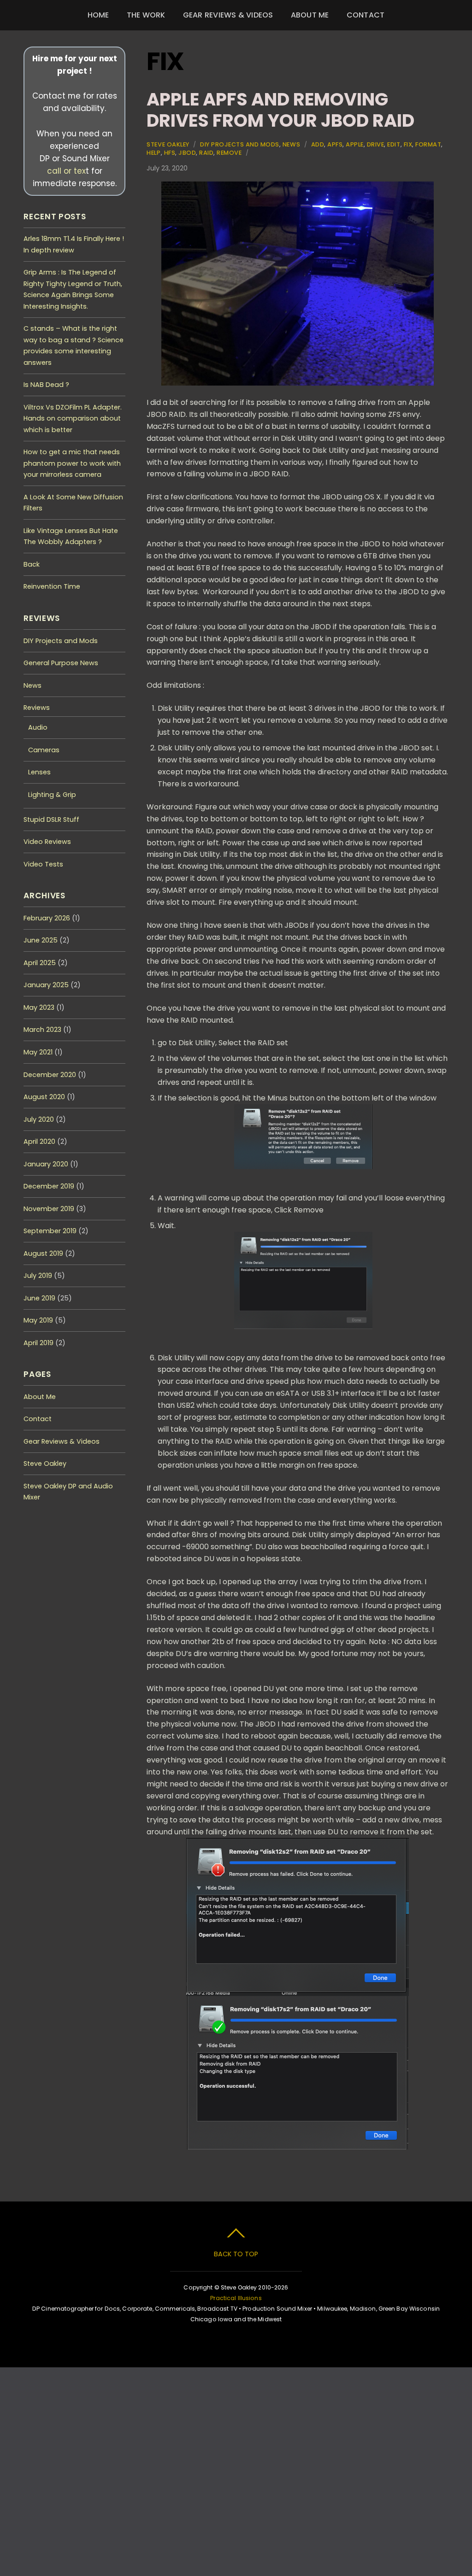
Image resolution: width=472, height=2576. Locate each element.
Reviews (37, 708)
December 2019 (49, 1186)
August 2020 (44, 1097)
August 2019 (43, 1253)
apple (355, 144)
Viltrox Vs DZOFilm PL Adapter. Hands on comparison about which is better (73, 419)
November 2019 (49, 1209)
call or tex (66, 171)
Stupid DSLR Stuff (51, 820)
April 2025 (40, 963)
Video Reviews (47, 842)
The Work (146, 15)
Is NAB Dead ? (46, 385)
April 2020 (39, 1142)
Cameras (44, 750)
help (153, 153)
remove (229, 153)
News (291, 144)
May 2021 (38, 1052)
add (318, 144)
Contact (366, 15)
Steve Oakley (168, 144)
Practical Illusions (236, 2298)
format (428, 144)
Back (32, 564)
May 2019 (38, 1320)
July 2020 (39, 1119)
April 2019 (38, 1343)
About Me (310, 15)
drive (376, 144)
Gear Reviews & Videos (228, 15)
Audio (38, 727)
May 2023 (39, 1007)
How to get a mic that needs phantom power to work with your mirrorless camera (72, 463)
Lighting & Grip (52, 795)
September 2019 (50, 1231)
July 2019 (38, 1276)
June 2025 (41, 940)
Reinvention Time (52, 586)
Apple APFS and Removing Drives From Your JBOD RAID (280, 110)
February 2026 (47, 918)
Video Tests (43, 864)
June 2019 (39, 1298)
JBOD (187, 153)
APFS (335, 144)
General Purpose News (61, 663)
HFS (170, 153)
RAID (206, 153)
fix (408, 144)
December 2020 (50, 1075)
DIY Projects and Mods (240, 144)
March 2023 (42, 1030)
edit (394, 144)
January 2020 (46, 1164)
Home (98, 15)
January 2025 (46, 985)
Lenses (39, 772)
